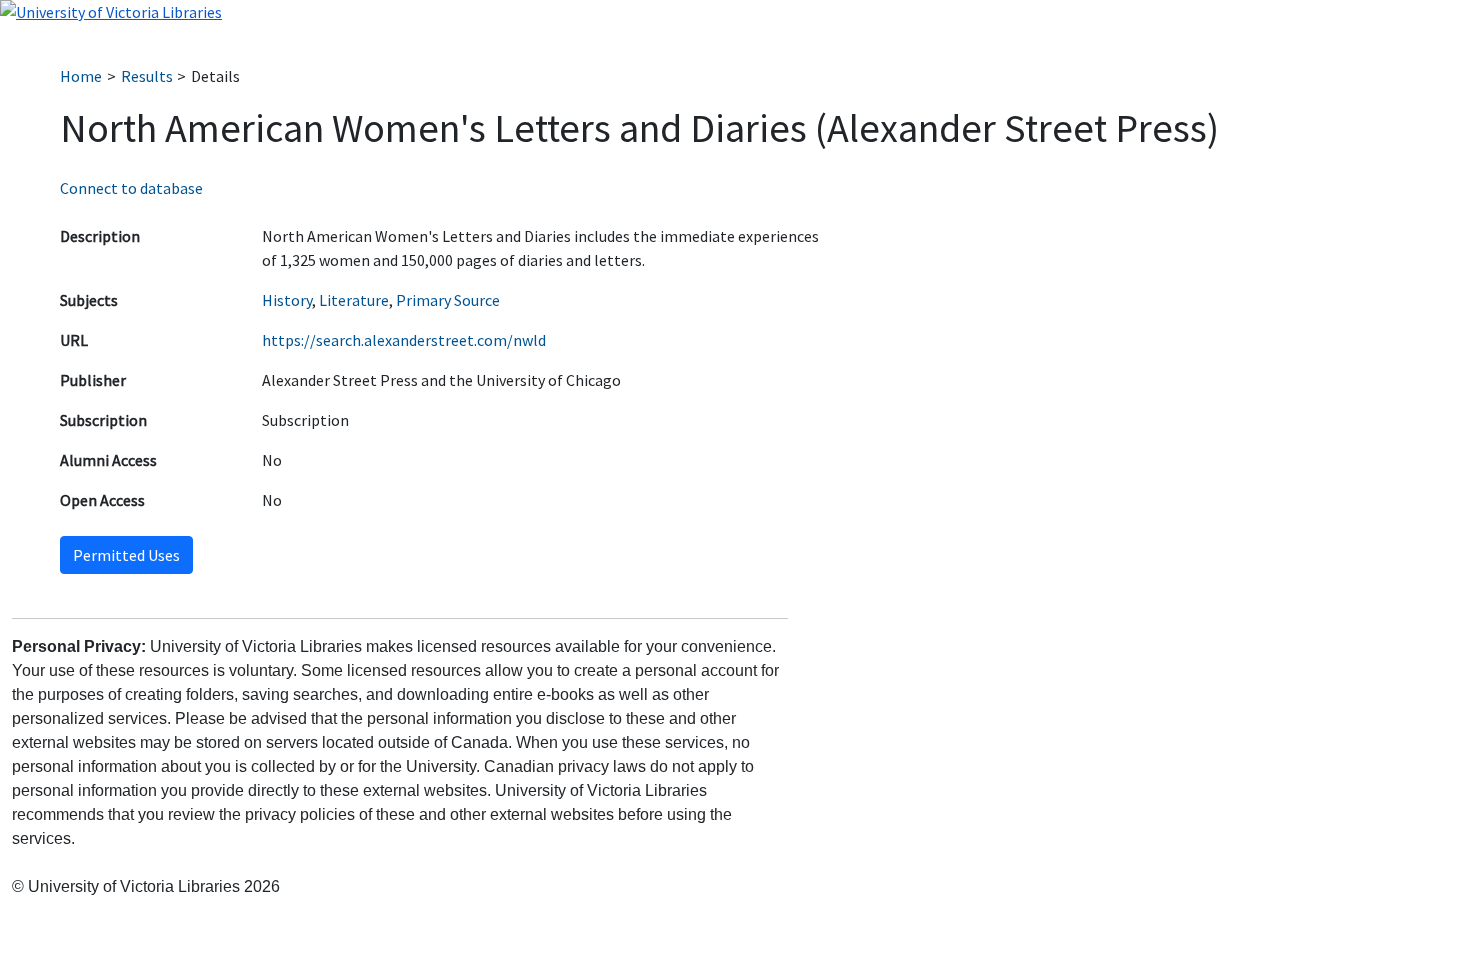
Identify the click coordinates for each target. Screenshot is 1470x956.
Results (147, 76)
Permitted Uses (126, 555)
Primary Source (448, 300)
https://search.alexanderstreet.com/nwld (404, 340)
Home (81, 76)
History (287, 300)
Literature (354, 300)
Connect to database (131, 188)
